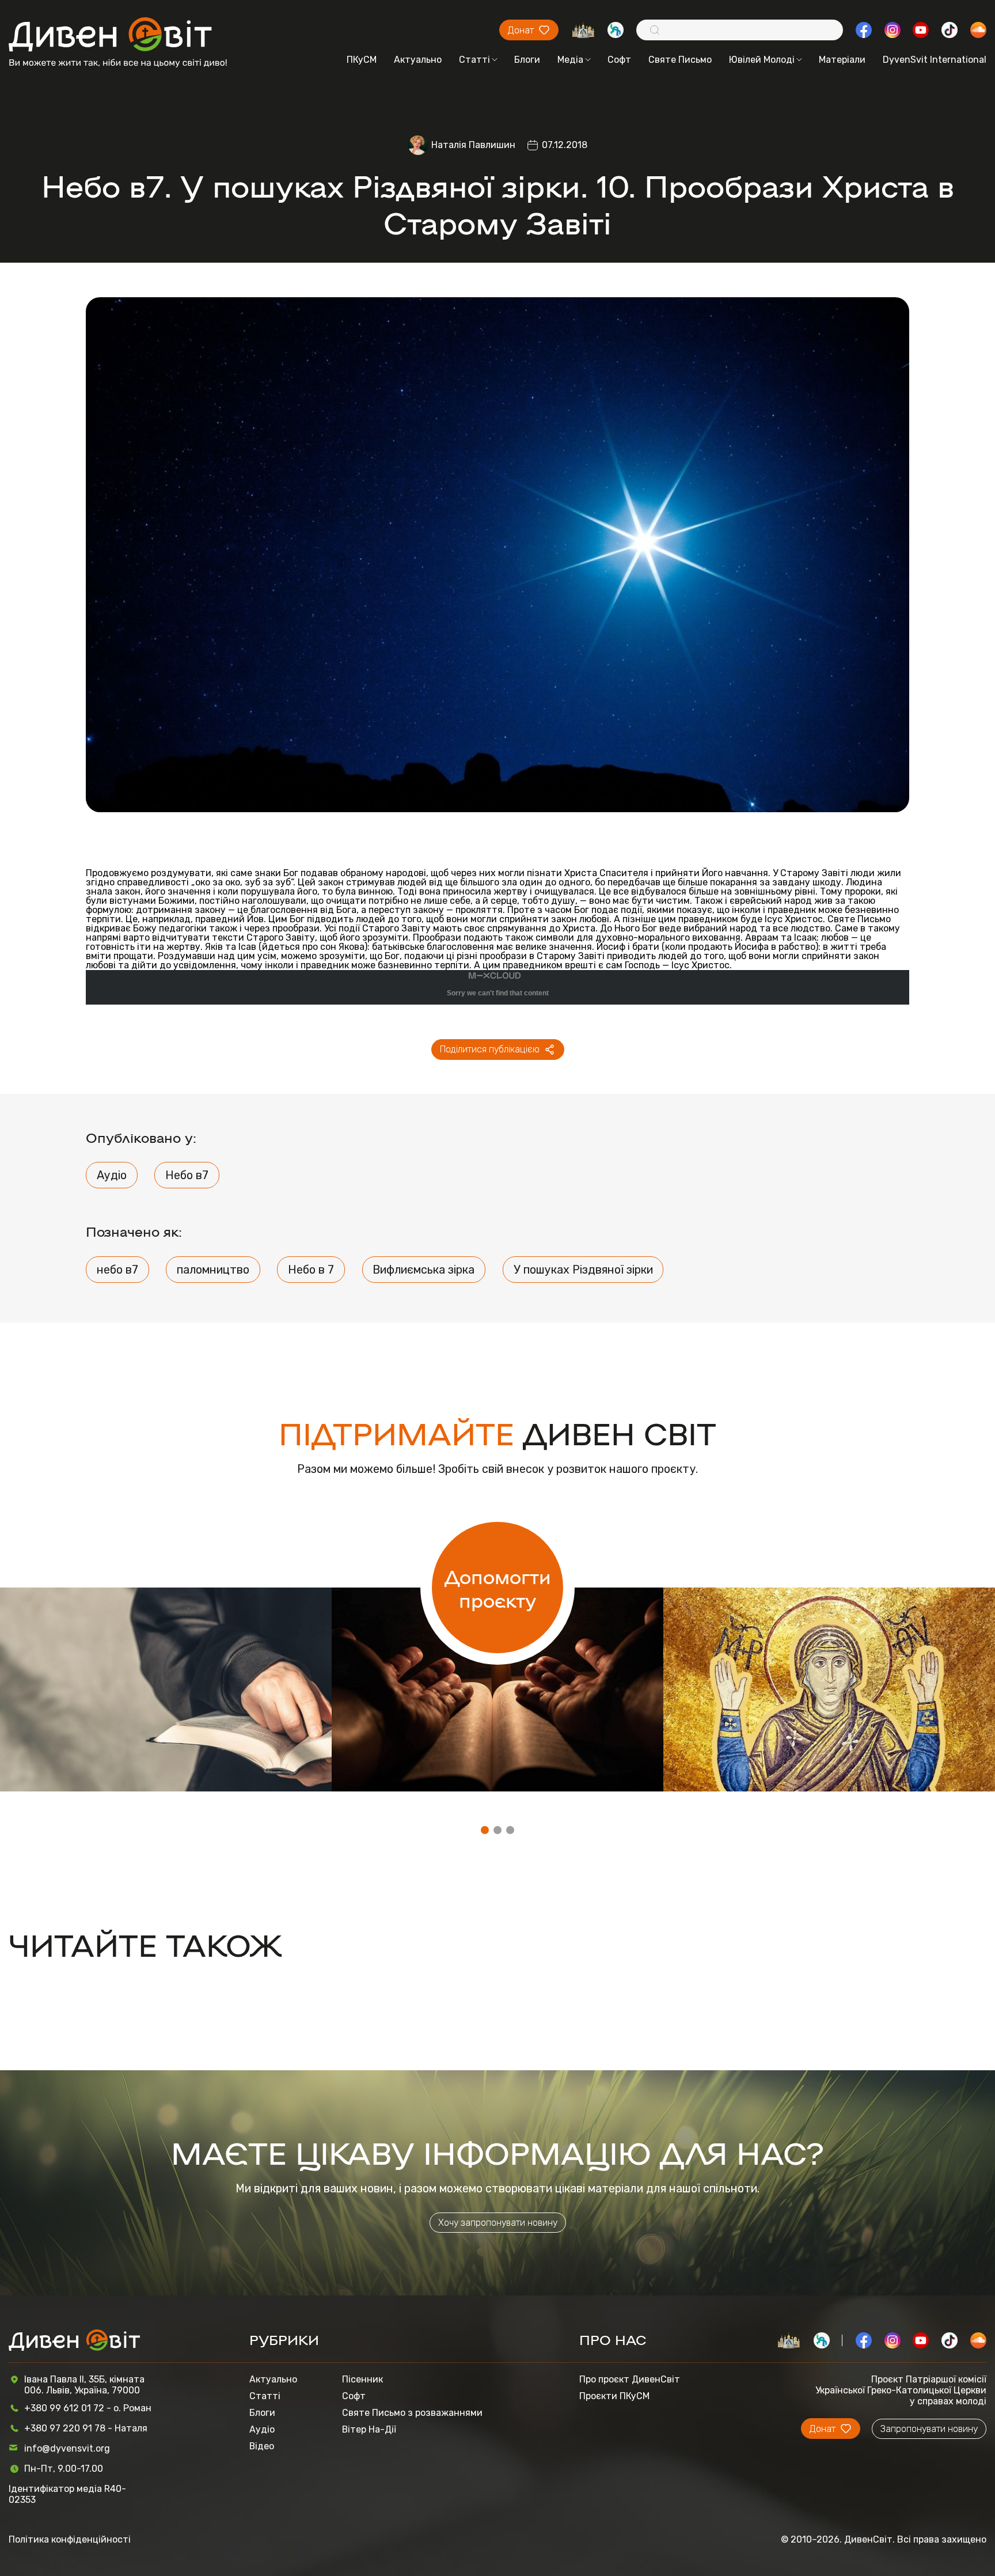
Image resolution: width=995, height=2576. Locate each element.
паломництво (213, 1270)
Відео (262, 2446)
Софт (619, 60)
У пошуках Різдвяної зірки (583, 1270)
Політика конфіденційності (70, 2539)
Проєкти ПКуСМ (614, 2396)
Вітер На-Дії (369, 2429)
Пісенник (362, 2379)
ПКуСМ (362, 60)
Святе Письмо (680, 60)
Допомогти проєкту (498, 1588)
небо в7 (117, 1270)
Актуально (418, 60)
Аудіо (112, 1175)
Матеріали (842, 60)
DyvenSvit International (935, 60)
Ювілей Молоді (762, 60)
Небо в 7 (311, 1270)
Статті (474, 60)
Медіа (570, 60)
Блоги (527, 60)
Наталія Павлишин (473, 145)
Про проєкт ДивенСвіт (630, 2379)
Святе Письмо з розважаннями (412, 2413)
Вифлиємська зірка (424, 1270)
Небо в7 (187, 1175)
